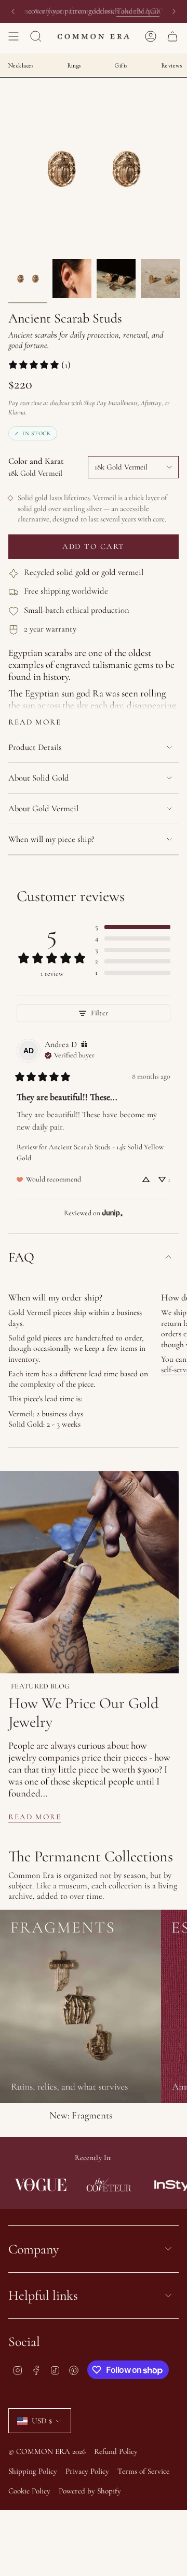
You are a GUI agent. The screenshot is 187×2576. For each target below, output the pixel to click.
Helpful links (43, 2295)
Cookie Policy (29, 2491)
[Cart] (172, 36)
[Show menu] (14, 36)
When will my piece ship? (51, 839)
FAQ (21, 1257)
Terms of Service (143, 2471)
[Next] (174, 11)
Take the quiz (138, 11)
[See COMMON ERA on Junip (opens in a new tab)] (113, 1213)
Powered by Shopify (90, 2491)
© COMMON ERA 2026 (47, 2451)
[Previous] (13, 11)
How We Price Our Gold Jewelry (83, 1713)
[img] (84, 1045)
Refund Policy (116, 2451)
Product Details (35, 747)
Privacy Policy (87, 2471)
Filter (99, 1013)
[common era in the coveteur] (96, 2185)
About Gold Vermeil (43, 809)
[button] (133, 927)
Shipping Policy (33, 2471)
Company (34, 2249)
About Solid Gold (39, 778)
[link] (39, 365)
